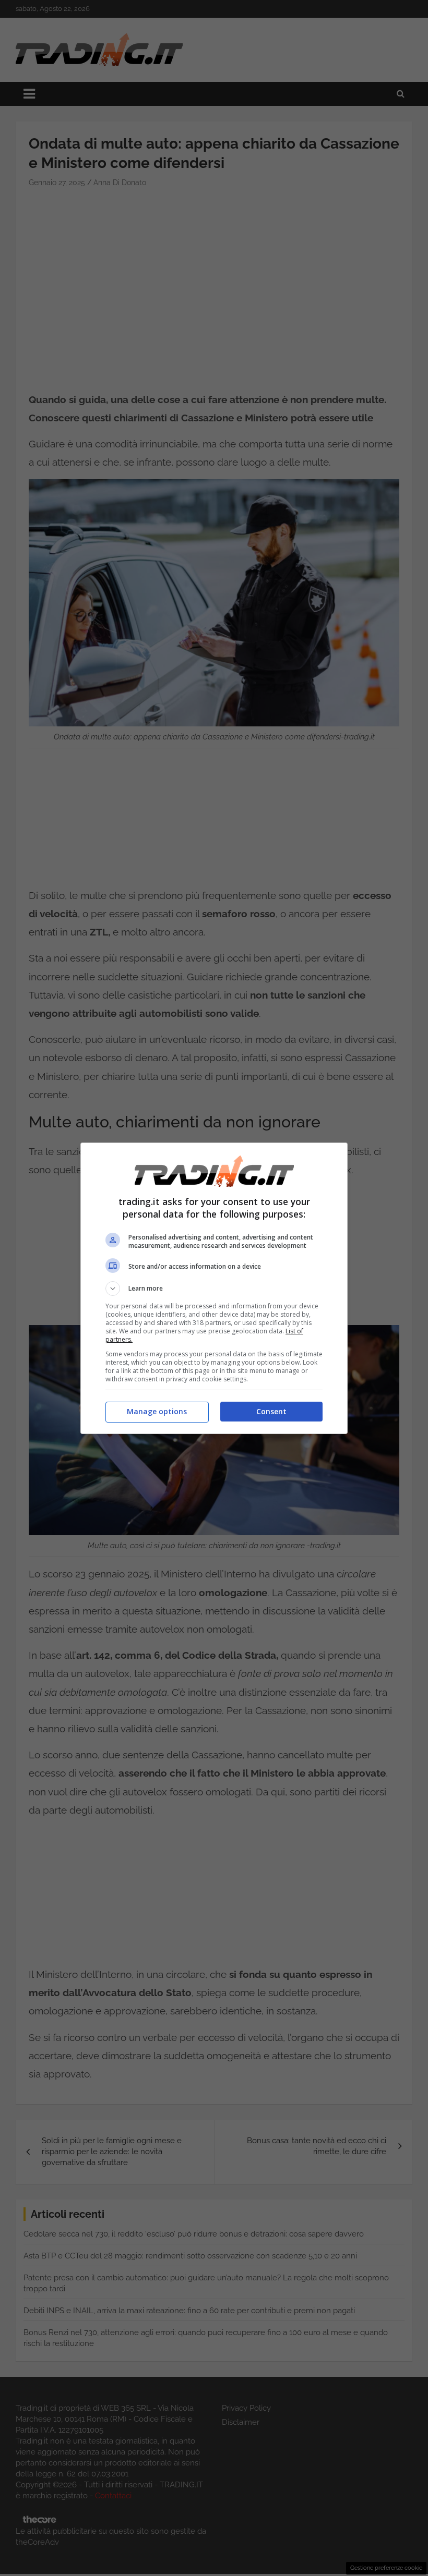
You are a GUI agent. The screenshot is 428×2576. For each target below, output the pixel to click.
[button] (214, 1289)
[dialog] (214, 1288)
